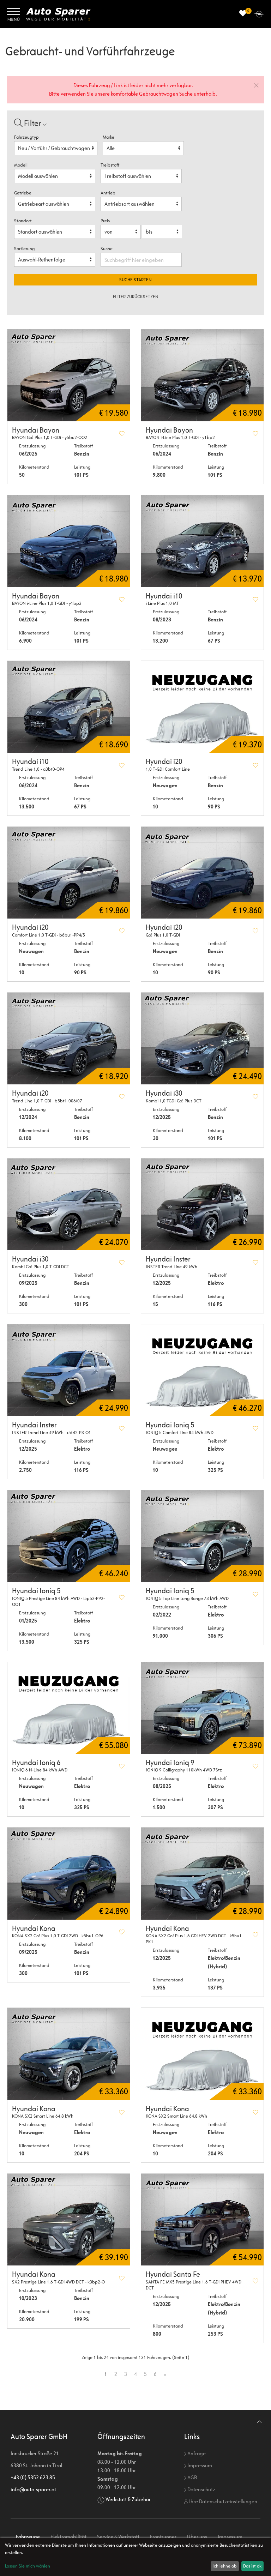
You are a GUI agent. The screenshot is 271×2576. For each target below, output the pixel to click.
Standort (23, 221)
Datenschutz (201, 2489)
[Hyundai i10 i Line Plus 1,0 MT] (202, 541)
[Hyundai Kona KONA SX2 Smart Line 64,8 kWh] (69, 2054)
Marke (109, 137)
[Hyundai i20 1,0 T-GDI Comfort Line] (202, 707)
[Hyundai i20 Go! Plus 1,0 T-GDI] (202, 873)
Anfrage (196, 2453)
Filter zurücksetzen (136, 297)
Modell (21, 165)
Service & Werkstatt (118, 2537)
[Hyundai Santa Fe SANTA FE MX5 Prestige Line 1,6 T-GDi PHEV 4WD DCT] (202, 2220)
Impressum (199, 2465)
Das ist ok (252, 2566)
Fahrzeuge (28, 2537)
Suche (107, 249)
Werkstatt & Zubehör (128, 2499)
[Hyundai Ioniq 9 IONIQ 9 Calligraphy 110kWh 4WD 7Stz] (202, 1708)
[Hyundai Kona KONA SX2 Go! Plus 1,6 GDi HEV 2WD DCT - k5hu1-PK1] (202, 1873)
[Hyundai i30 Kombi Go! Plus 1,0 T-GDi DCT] (69, 1204)
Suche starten (135, 280)
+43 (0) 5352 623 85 (33, 2477)
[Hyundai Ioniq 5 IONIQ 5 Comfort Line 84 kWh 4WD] (202, 1370)
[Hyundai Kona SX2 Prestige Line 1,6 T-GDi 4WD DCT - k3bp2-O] (69, 2220)
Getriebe (23, 193)
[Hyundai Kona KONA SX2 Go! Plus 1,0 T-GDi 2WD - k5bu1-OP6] (69, 1873)
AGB (192, 2477)
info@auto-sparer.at (33, 2489)
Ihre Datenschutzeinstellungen (223, 2501)
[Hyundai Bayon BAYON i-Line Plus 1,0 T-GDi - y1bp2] (202, 375)
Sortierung (24, 249)
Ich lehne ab (225, 2566)
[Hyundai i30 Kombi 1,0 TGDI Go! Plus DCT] (202, 1039)
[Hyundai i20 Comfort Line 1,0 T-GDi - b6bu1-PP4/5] (69, 873)
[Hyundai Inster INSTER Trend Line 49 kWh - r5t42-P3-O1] (69, 1370)
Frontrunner (163, 2537)
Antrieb (108, 193)
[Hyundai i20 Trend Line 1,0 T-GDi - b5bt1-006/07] (69, 1039)
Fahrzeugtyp (26, 137)
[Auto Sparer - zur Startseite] (58, 14)
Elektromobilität (68, 2537)
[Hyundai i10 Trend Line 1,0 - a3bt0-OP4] (69, 707)
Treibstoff (110, 165)
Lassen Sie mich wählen (28, 2566)
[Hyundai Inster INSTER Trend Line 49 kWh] (202, 1204)
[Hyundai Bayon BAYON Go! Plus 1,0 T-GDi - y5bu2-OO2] (69, 375)
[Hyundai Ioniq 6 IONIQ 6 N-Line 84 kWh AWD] (69, 1708)
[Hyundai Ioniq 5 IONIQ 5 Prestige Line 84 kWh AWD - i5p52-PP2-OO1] (69, 1536)
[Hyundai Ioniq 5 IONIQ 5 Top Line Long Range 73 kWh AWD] (202, 1536)
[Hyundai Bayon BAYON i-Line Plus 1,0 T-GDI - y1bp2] (69, 541)
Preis (105, 221)
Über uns (197, 2537)
